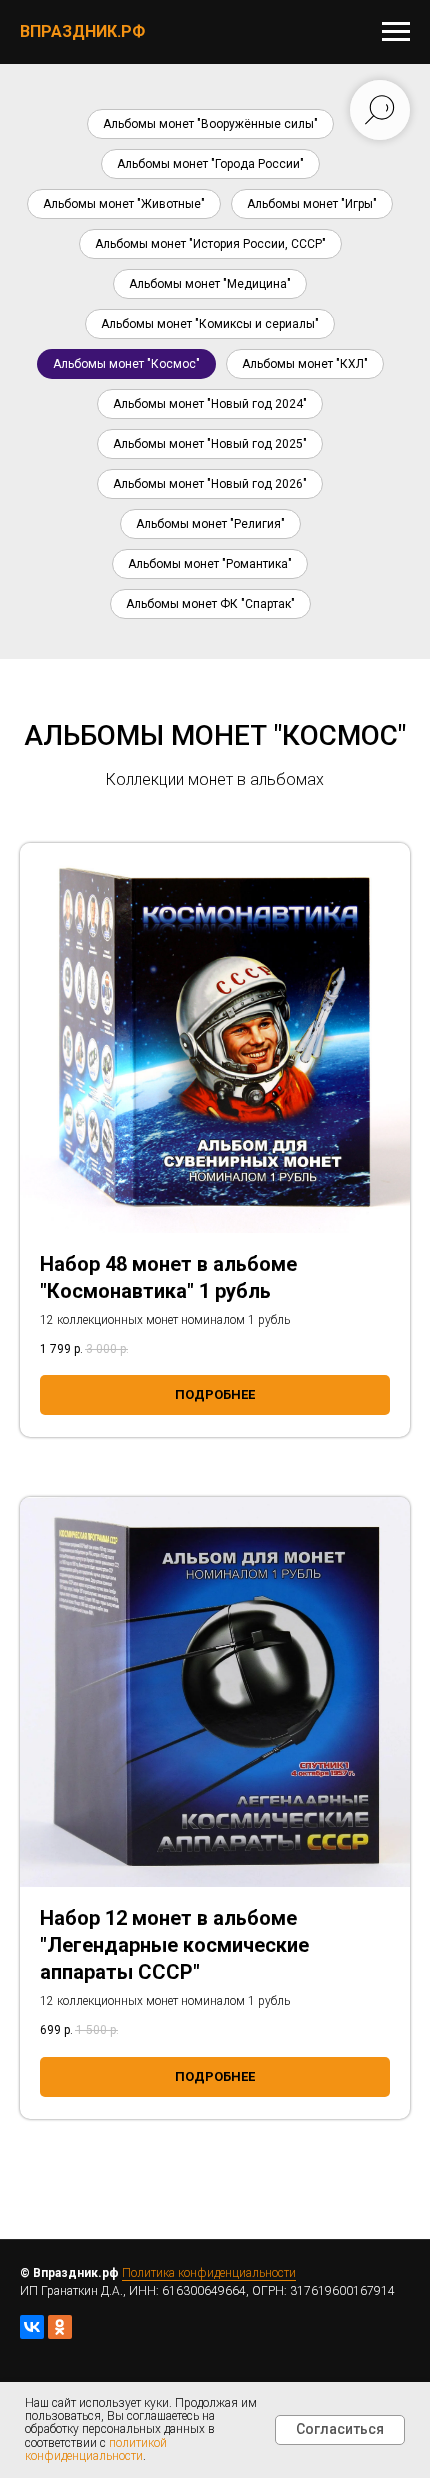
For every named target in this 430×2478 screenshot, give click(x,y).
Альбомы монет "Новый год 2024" (210, 404)
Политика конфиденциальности (209, 2273)
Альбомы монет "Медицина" (210, 284)
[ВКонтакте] (32, 2327)
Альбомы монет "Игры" (312, 204)
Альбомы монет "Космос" (126, 364)
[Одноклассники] (60, 2327)
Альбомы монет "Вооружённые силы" (210, 124)
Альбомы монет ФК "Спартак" (210, 604)
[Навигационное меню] (396, 32)
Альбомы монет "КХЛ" (305, 364)
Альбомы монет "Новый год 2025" (210, 444)
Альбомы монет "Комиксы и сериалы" (210, 324)
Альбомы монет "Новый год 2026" (210, 484)
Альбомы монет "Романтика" (210, 564)
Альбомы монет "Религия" (210, 524)
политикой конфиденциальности (96, 2449)
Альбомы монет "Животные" (124, 204)
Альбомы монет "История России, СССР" (210, 244)
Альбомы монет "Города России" (210, 164)
